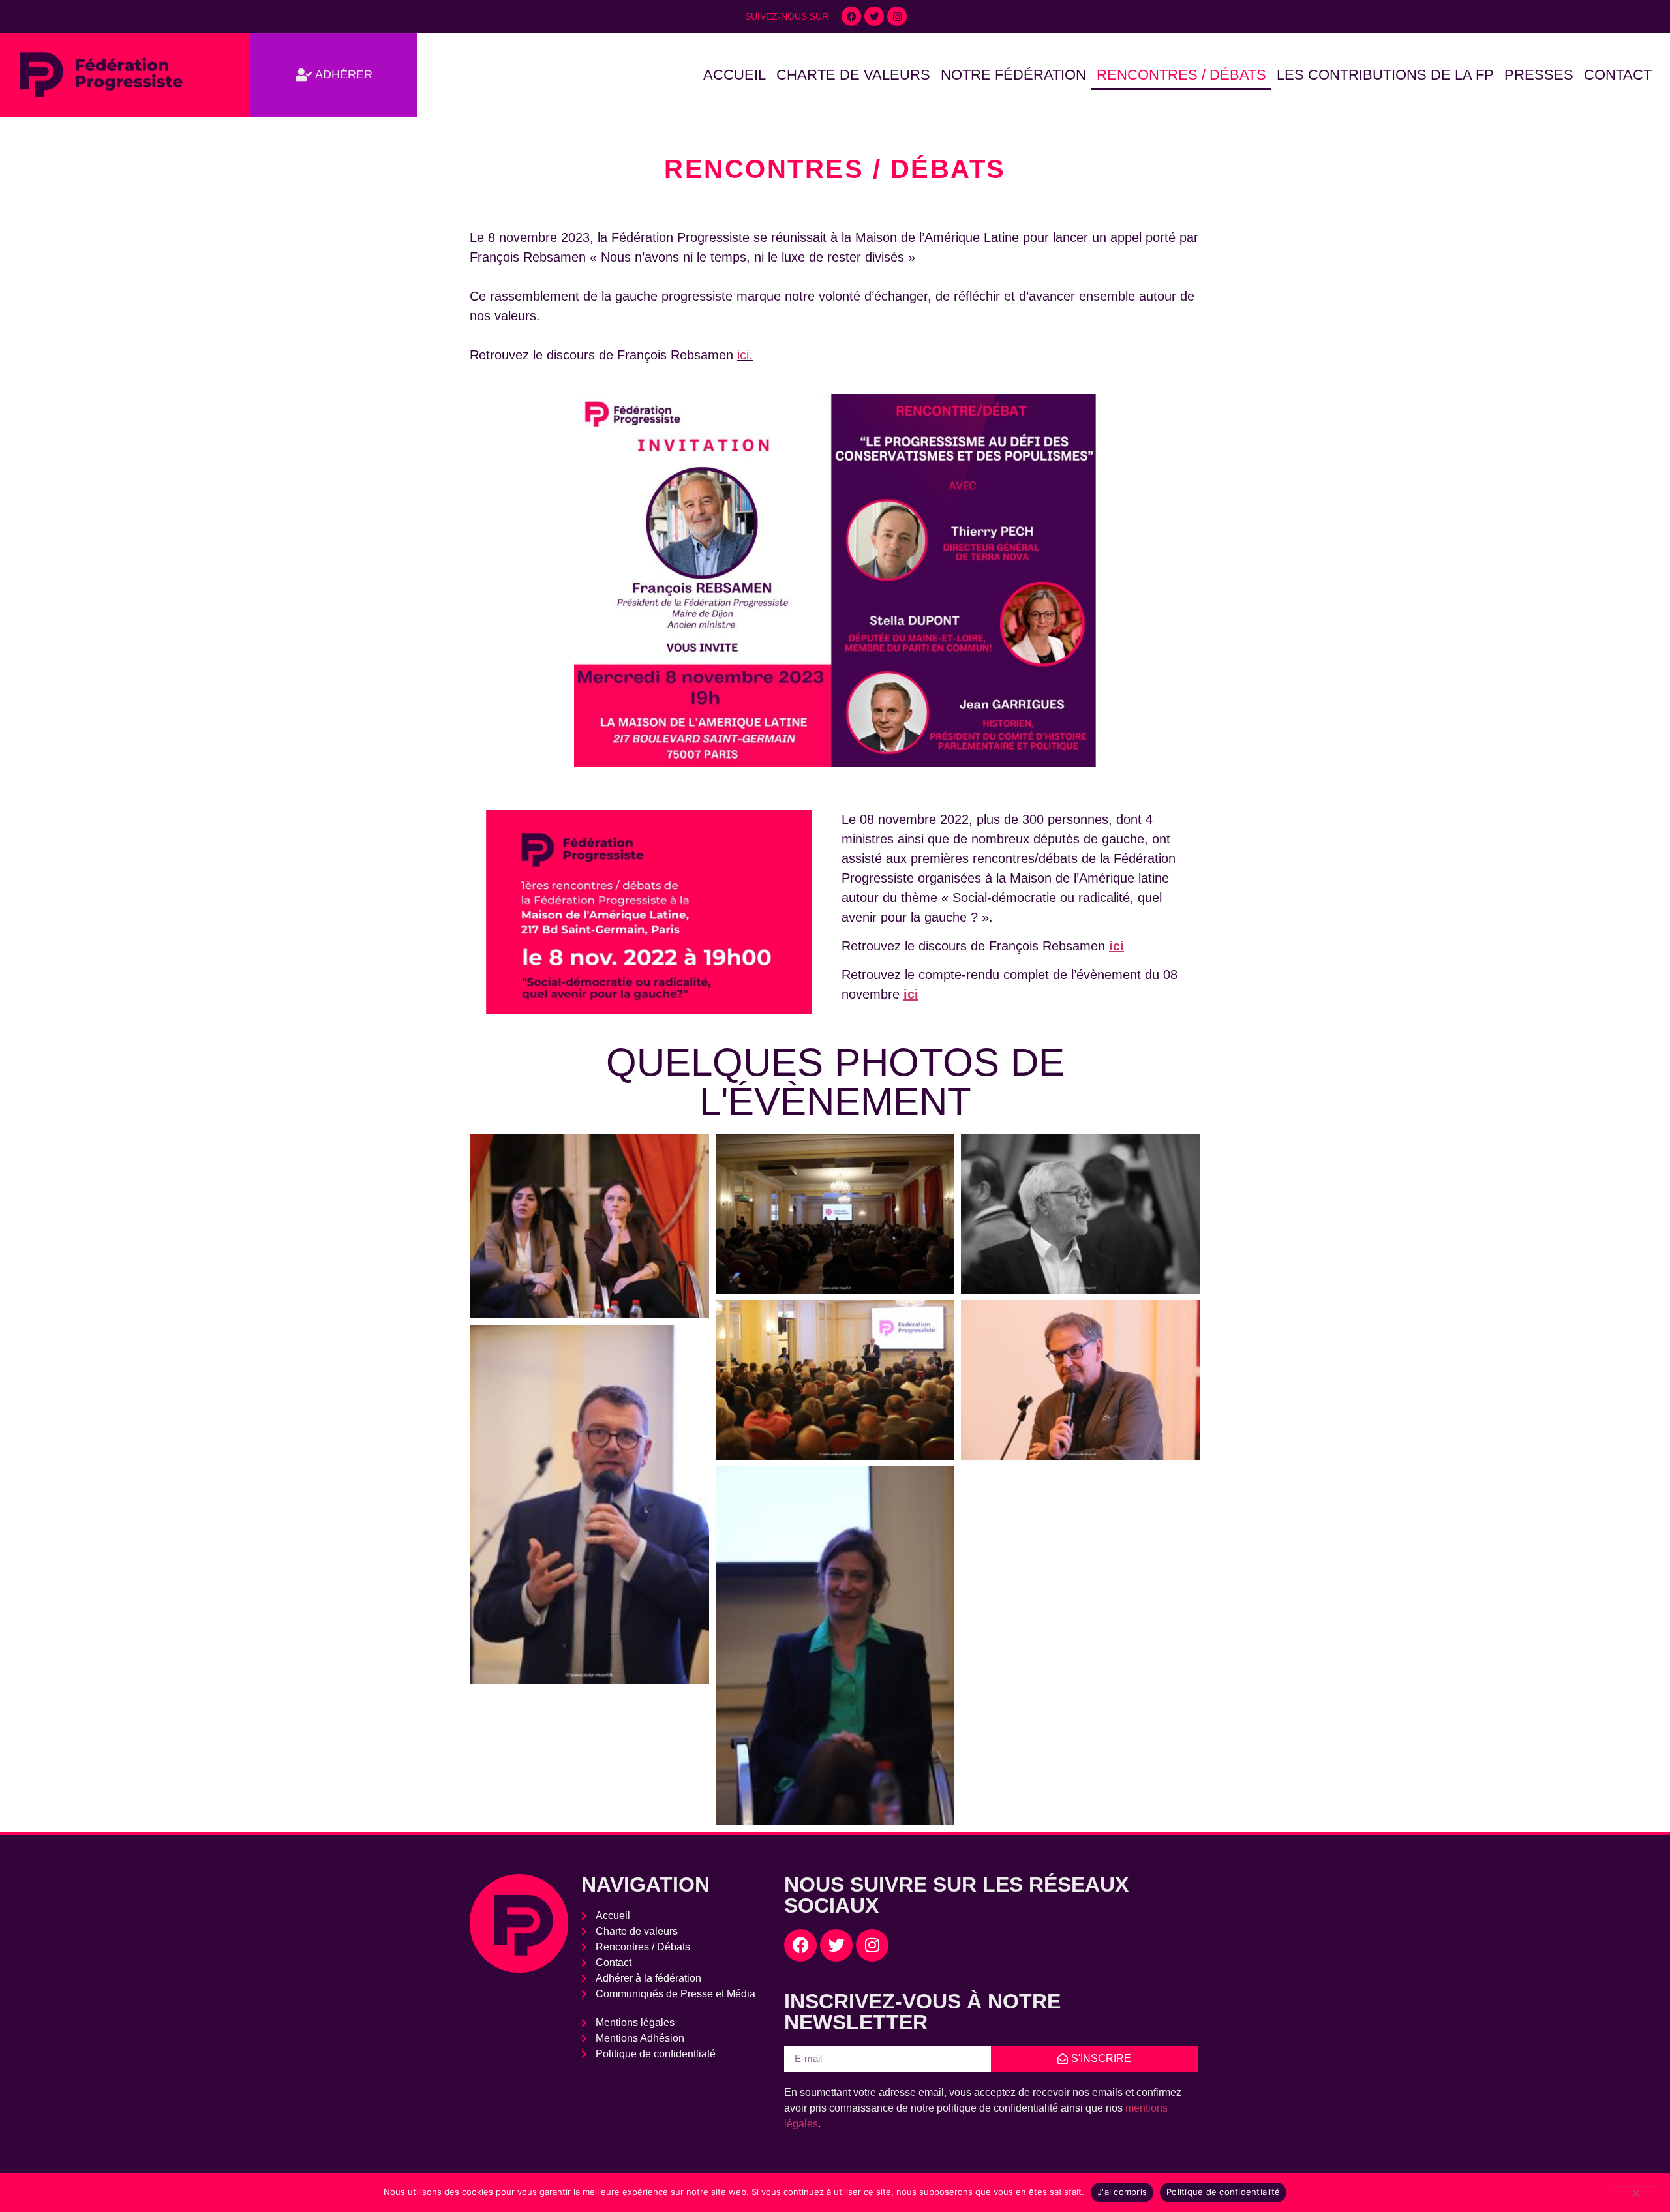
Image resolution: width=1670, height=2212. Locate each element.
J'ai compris (1122, 2192)
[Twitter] (874, 16)
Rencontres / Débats (1181, 75)
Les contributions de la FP (1385, 75)
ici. (745, 355)
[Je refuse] (1635, 2193)
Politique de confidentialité (1223, 2192)
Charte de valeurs (853, 75)
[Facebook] (851, 16)
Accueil (735, 75)
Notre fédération (1013, 75)
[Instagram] (897, 16)
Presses (1539, 75)
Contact (1618, 75)
